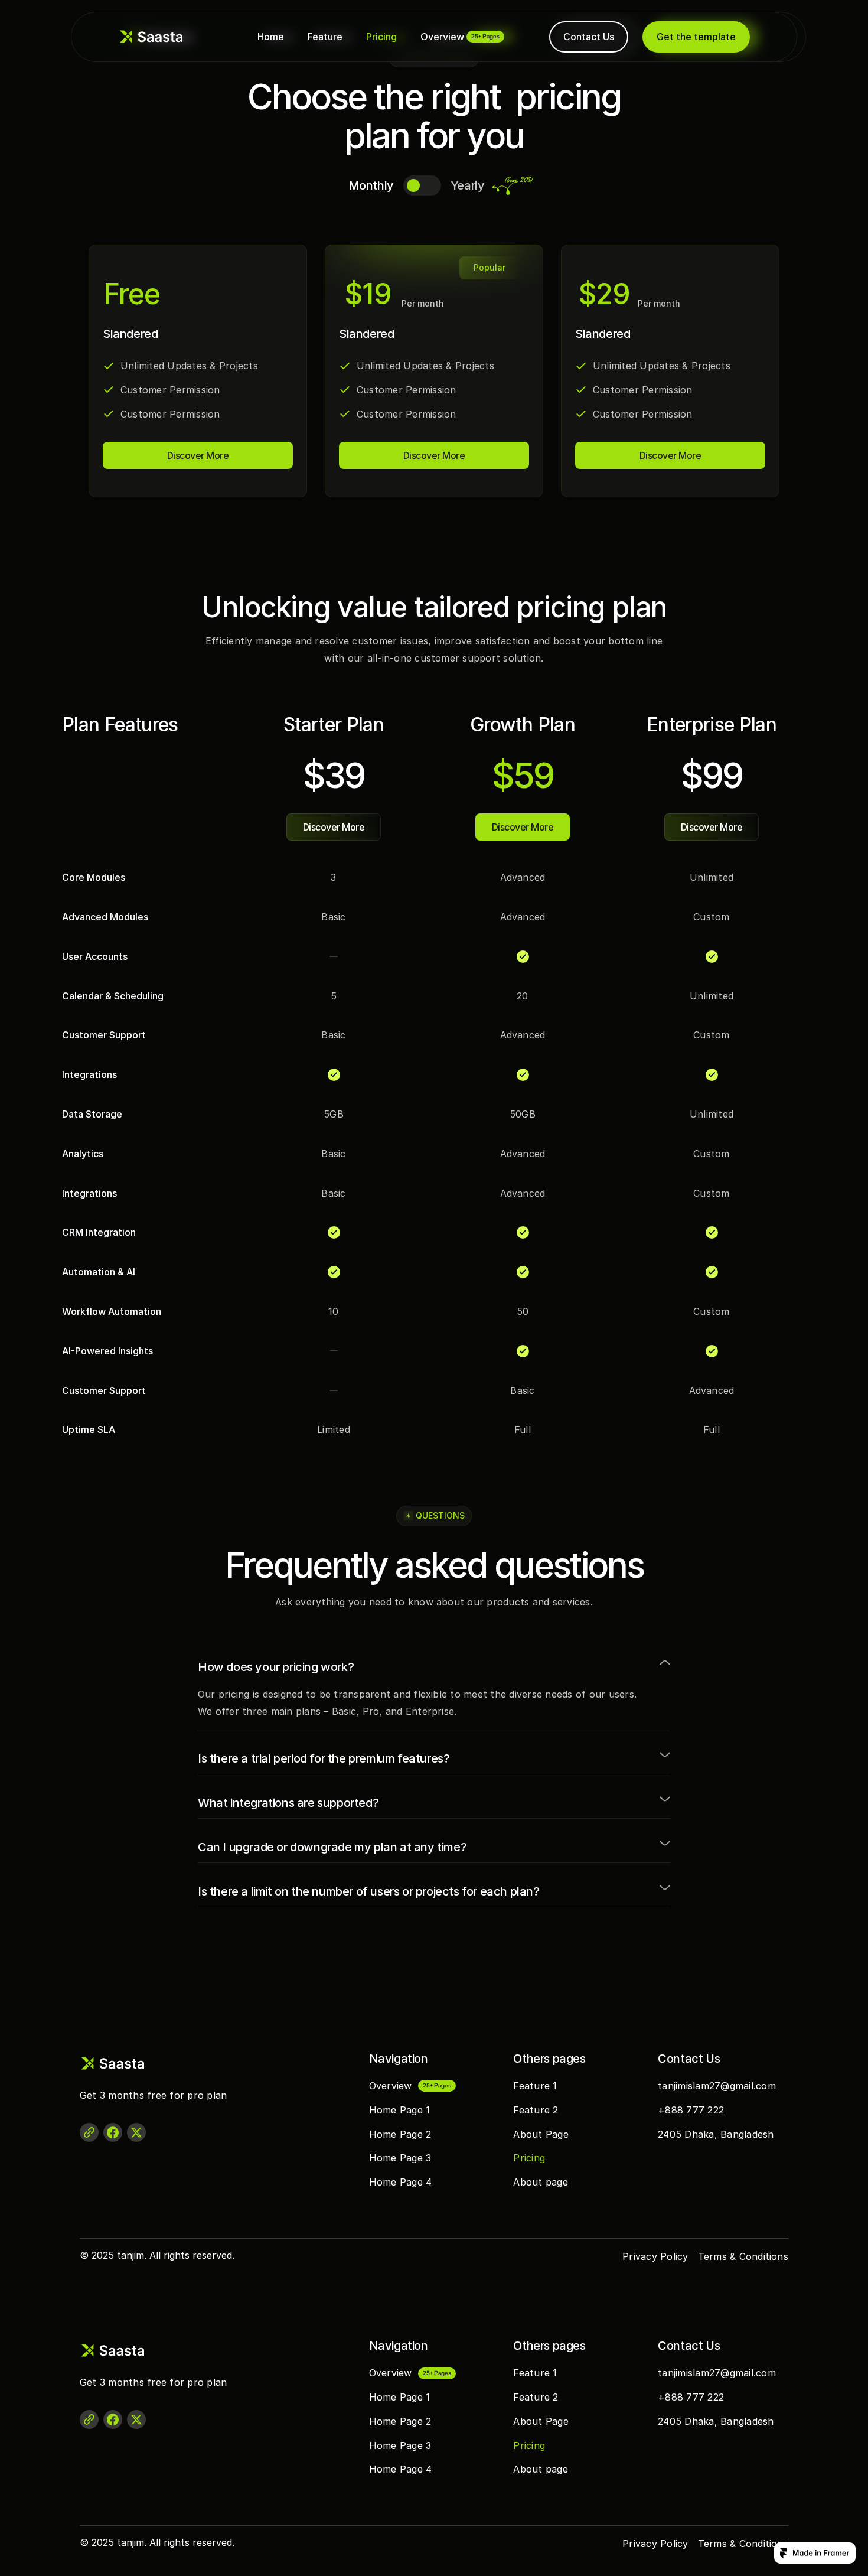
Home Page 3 (400, 2158)
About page (540, 2182)
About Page (541, 2134)
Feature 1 (535, 2086)
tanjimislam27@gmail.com (717, 2086)
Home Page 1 (400, 2110)
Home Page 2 (400, 2134)
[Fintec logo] (127, 2063)
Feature (325, 37)
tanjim (130, 2255)
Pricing (381, 37)
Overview (442, 37)
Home (271, 37)
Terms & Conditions (743, 2256)
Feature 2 (536, 2110)
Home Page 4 (401, 2182)
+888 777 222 (691, 2110)
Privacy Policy (655, 2256)
